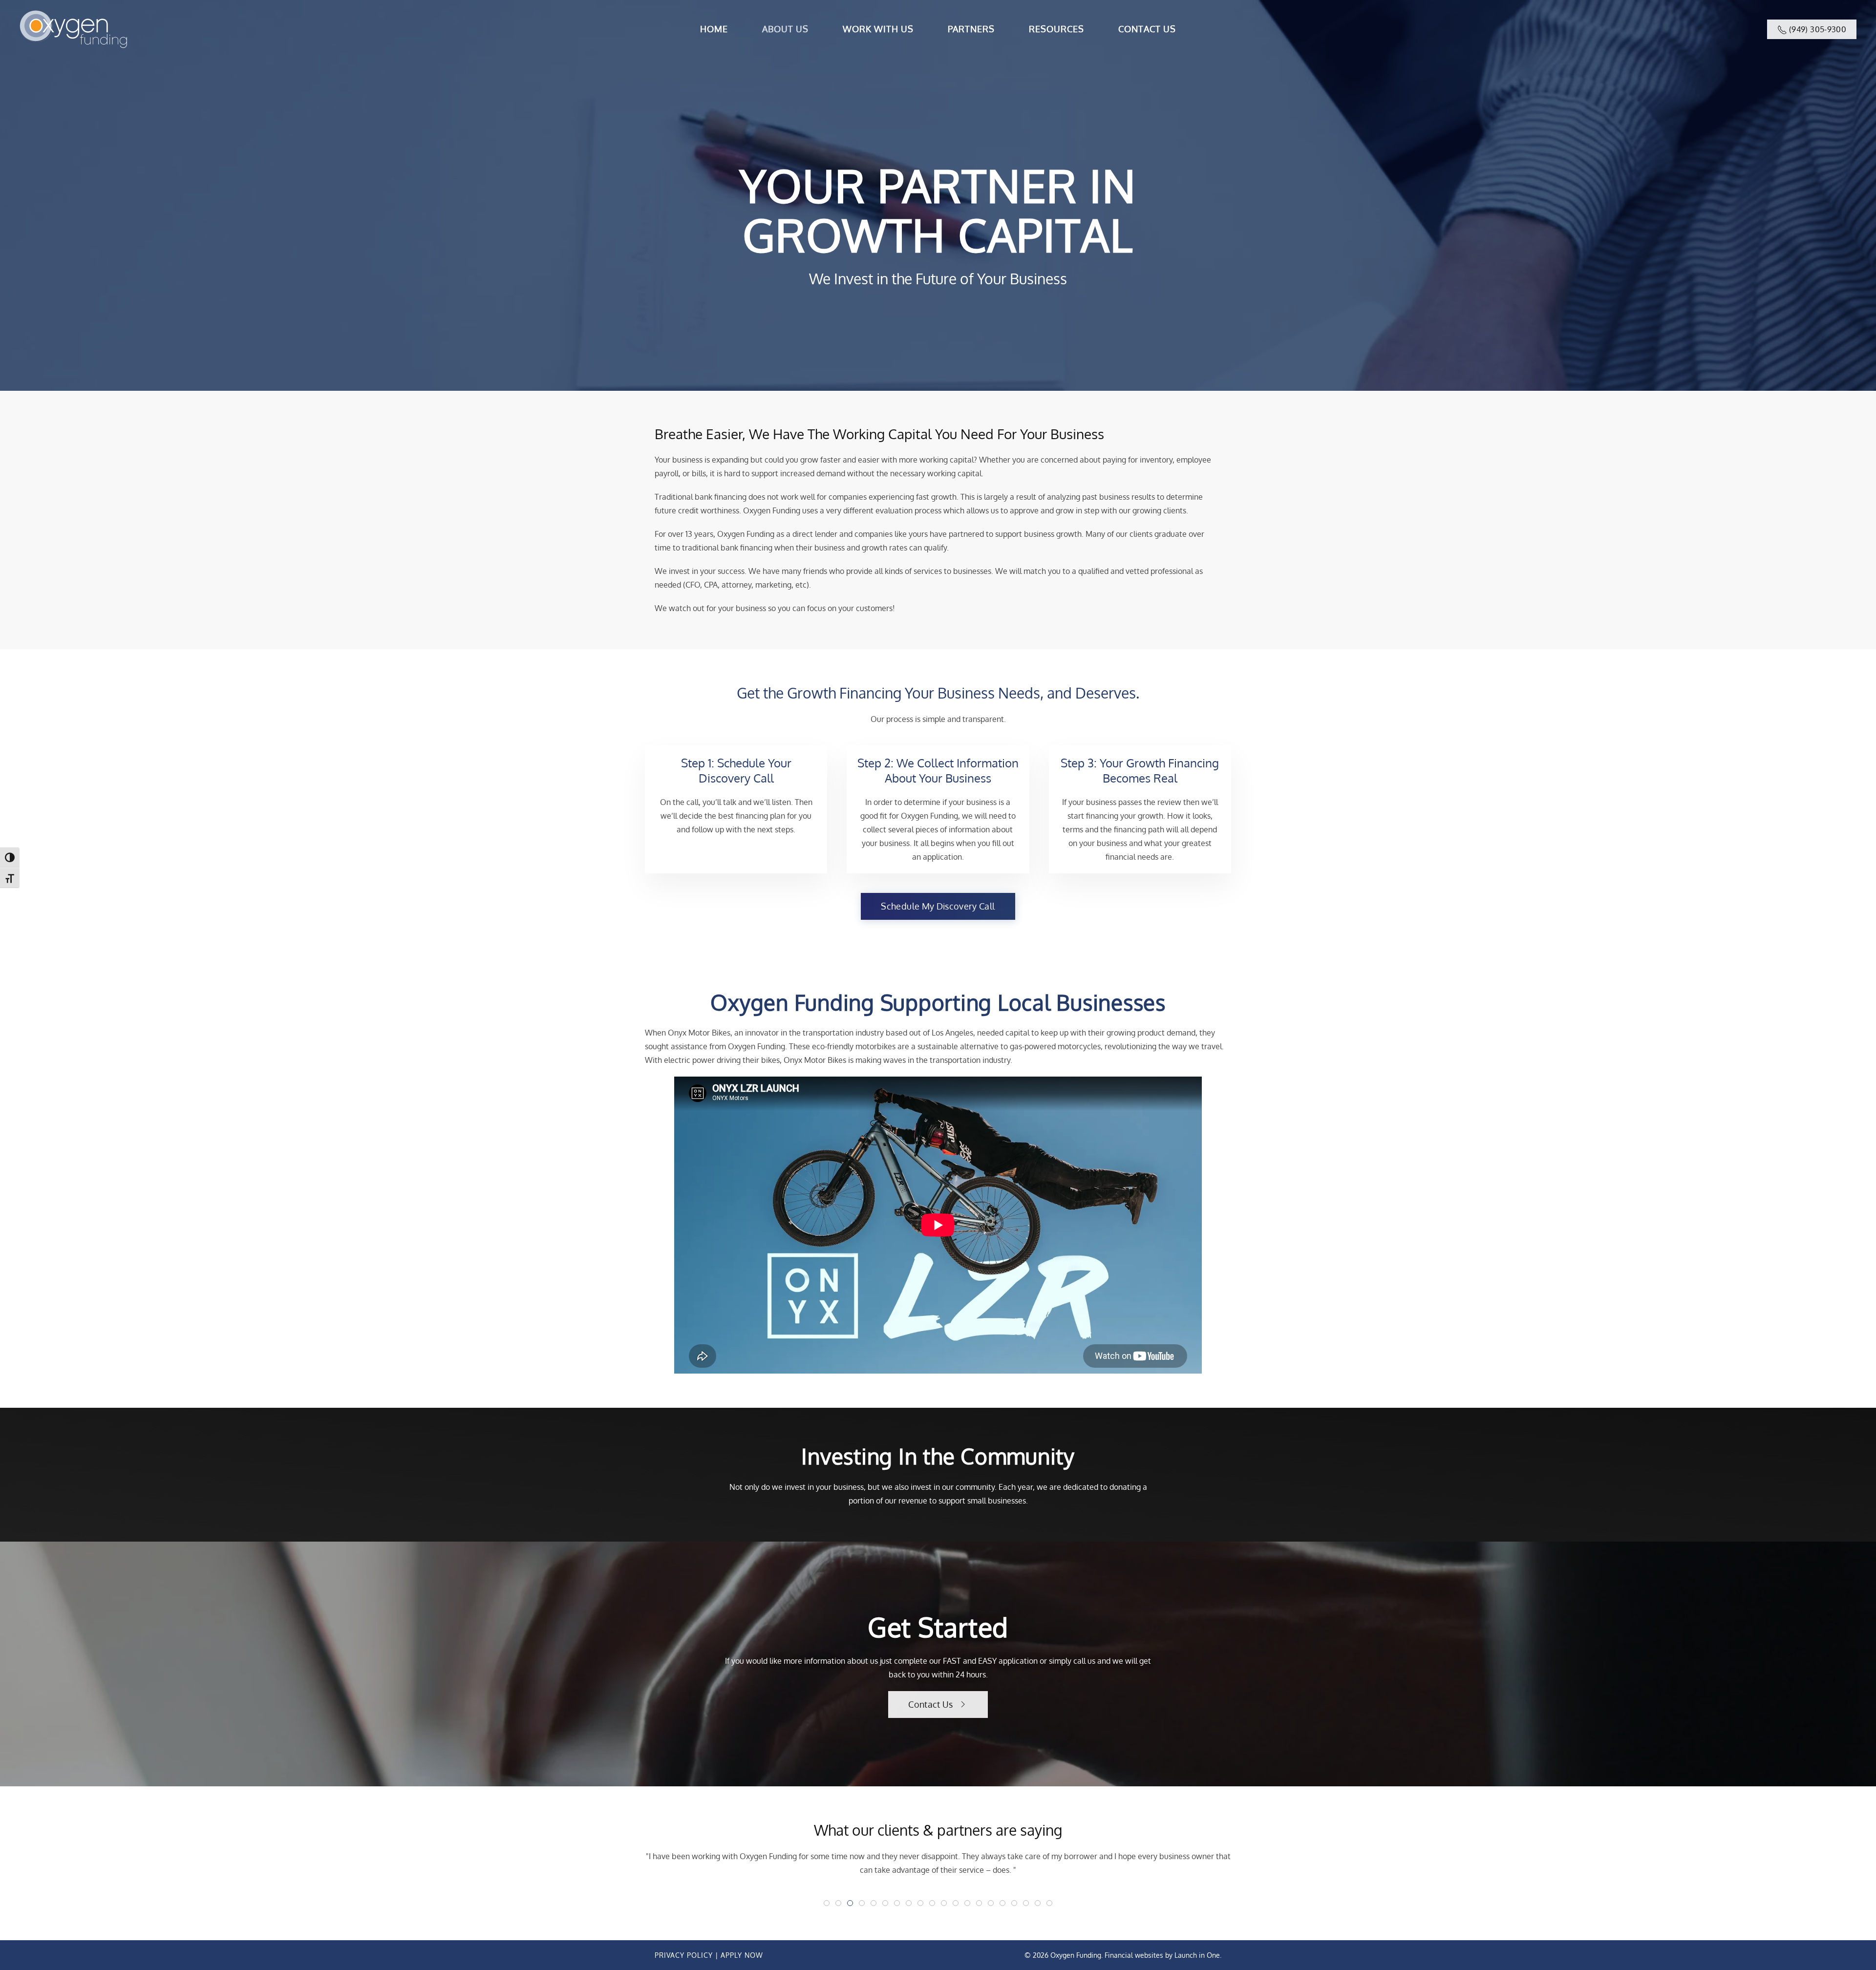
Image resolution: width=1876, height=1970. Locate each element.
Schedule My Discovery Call (938, 906)
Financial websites (1134, 1955)
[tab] (827, 1903)
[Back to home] (73, 29)
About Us (785, 29)
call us (1084, 1661)
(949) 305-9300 (1817, 29)
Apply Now (742, 1955)
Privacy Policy (684, 1955)
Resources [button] (1056, 29)
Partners (971, 29)
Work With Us (878, 29)
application (1018, 1661)
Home (714, 29)
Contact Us (1147, 29)
